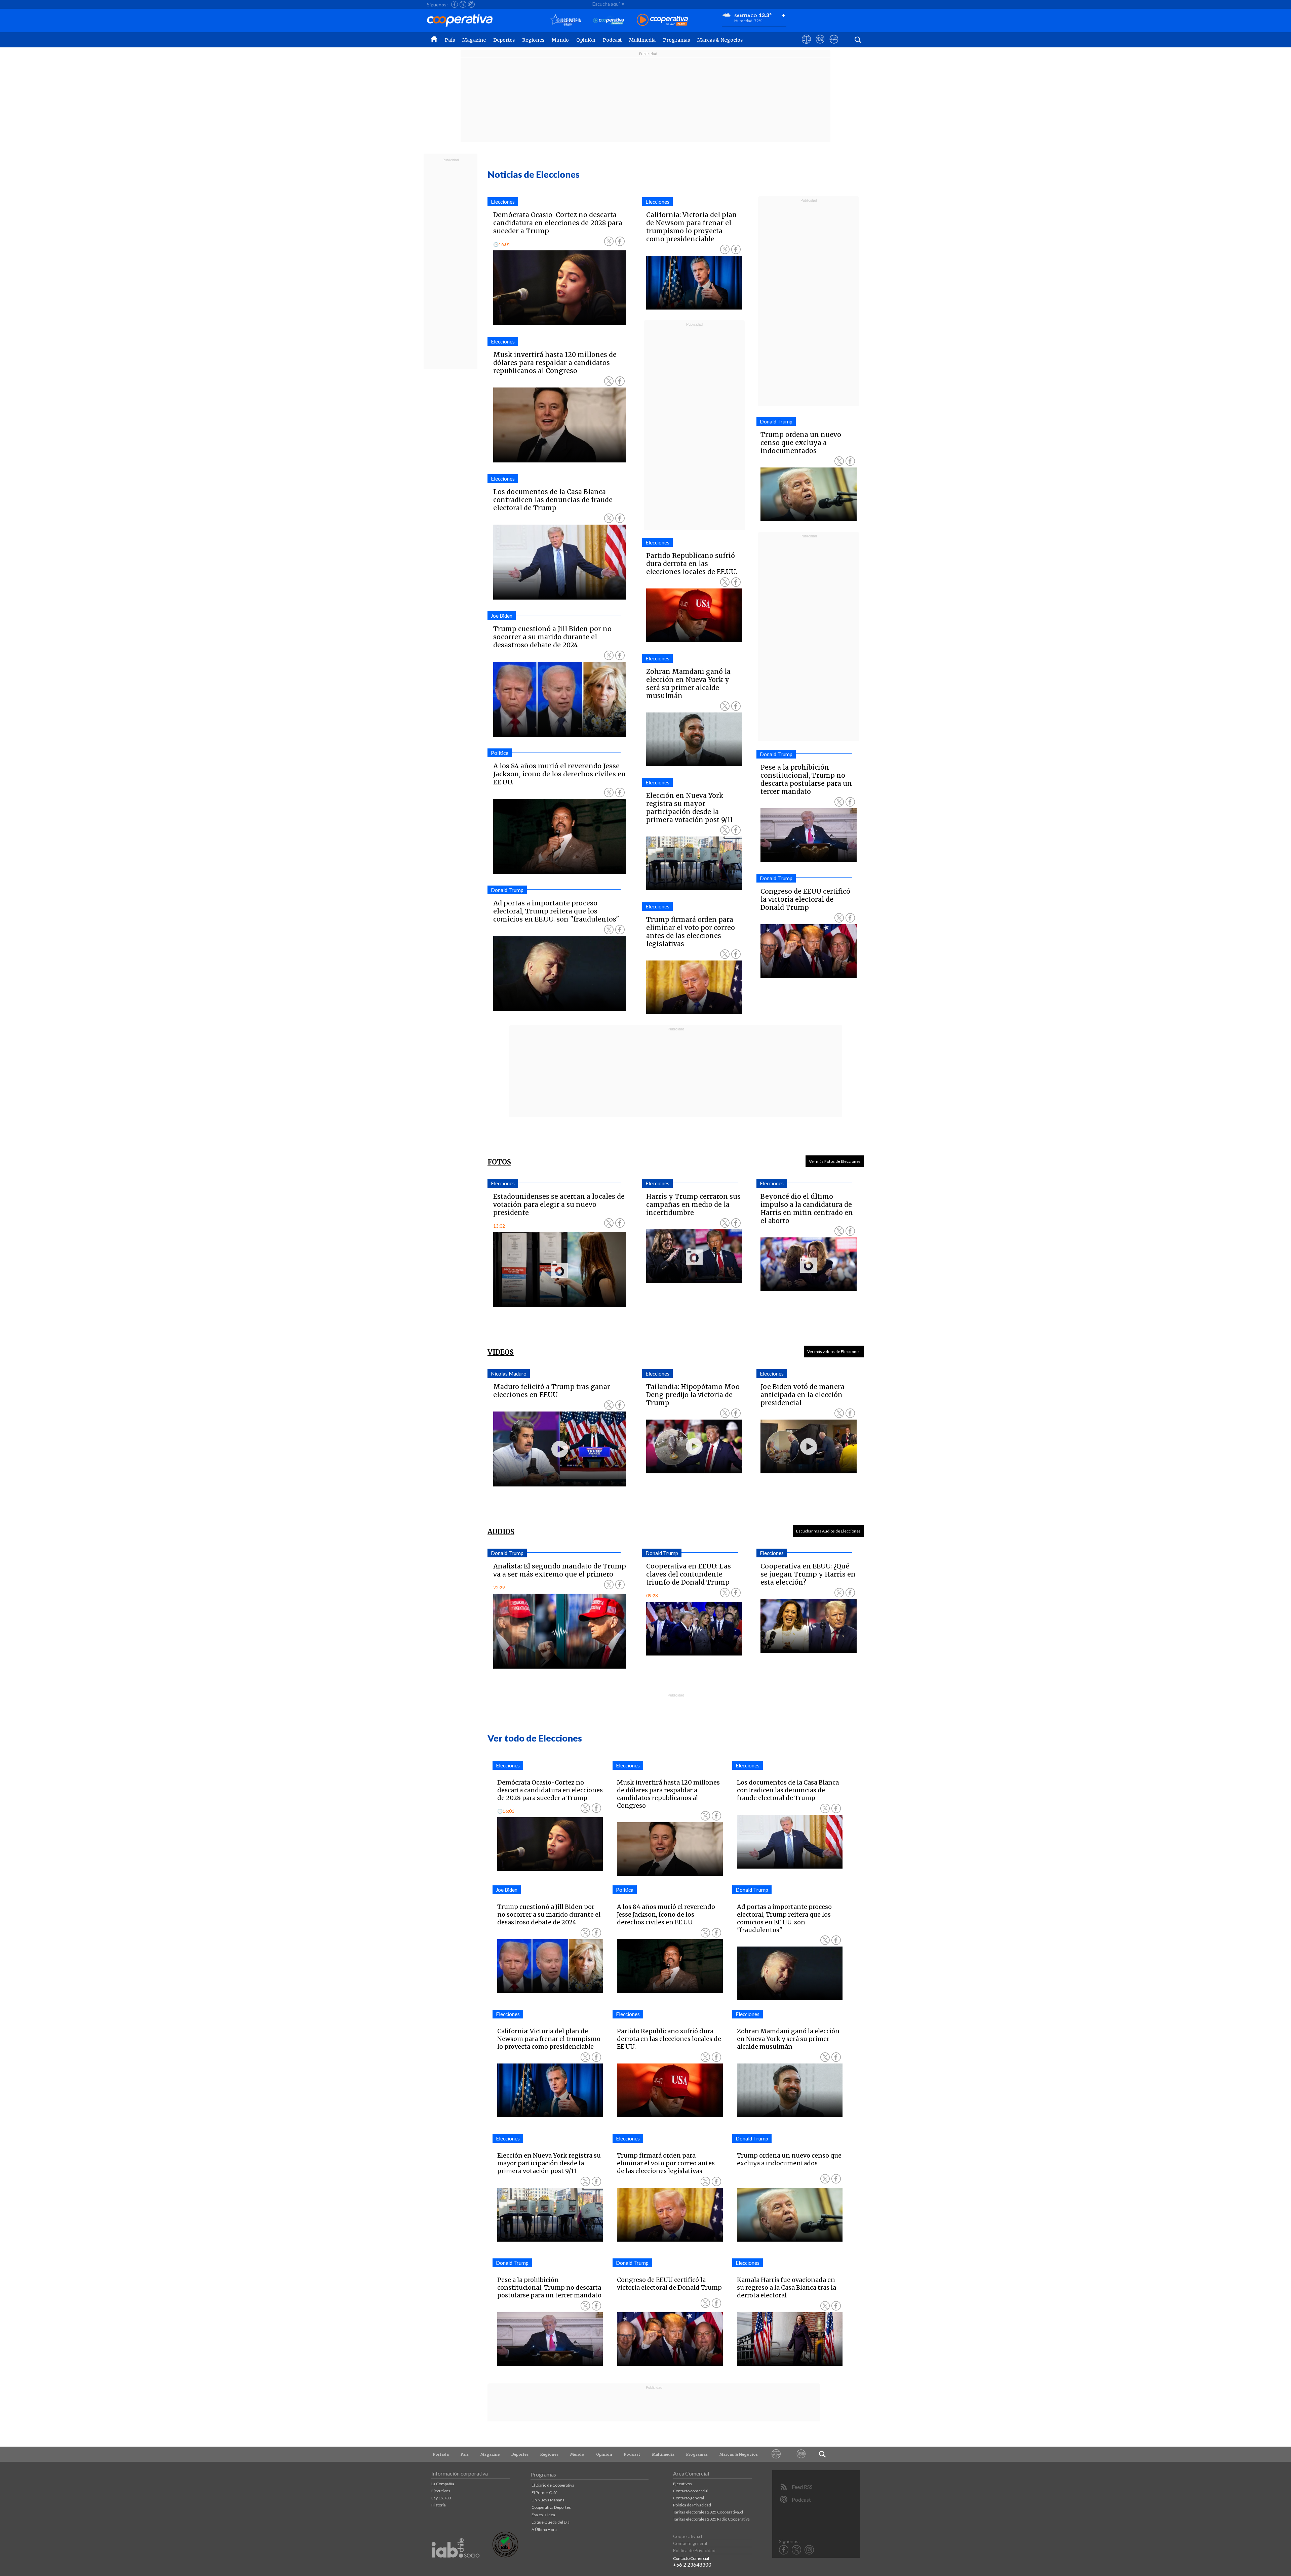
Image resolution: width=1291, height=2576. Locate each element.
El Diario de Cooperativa (553, 2485)
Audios (501, 1532)
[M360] (801, 2454)
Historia (439, 2505)
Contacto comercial (691, 2491)
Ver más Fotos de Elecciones (835, 1161)
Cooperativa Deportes (551, 2507)
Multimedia (642, 40)
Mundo (560, 40)
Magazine (474, 40)
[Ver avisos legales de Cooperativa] (806, 45)
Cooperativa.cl (688, 2536)
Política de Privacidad (692, 2505)
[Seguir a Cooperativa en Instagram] (471, 4)
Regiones (533, 40)
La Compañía (443, 2484)
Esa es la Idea (543, 2515)
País (450, 40)
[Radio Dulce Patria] (566, 20)
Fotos (499, 1162)
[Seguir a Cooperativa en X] (463, 4)
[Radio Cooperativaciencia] (609, 20)
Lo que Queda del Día (551, 2522)
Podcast (612, 40)
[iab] (456, 2565)
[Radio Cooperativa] (662, 20)
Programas (676, 40)
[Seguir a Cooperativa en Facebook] (455, 4)
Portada (441, 2454)
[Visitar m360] (820, 45)
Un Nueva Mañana (548, 2500)
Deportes (504, 40)
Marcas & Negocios (720, 40)
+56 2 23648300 (692, 2565)
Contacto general (689, 2498)
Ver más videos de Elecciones (834, 1352)
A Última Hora (544, 2529)
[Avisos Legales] (776, 2454)
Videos (501, 1352)
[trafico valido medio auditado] (505, 2556)
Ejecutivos (441, 2491)
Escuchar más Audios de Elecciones (828, 1531)
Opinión (586, 40)
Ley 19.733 (441, 2498)
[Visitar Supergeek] (834, 45)
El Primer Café (544, 2492)
